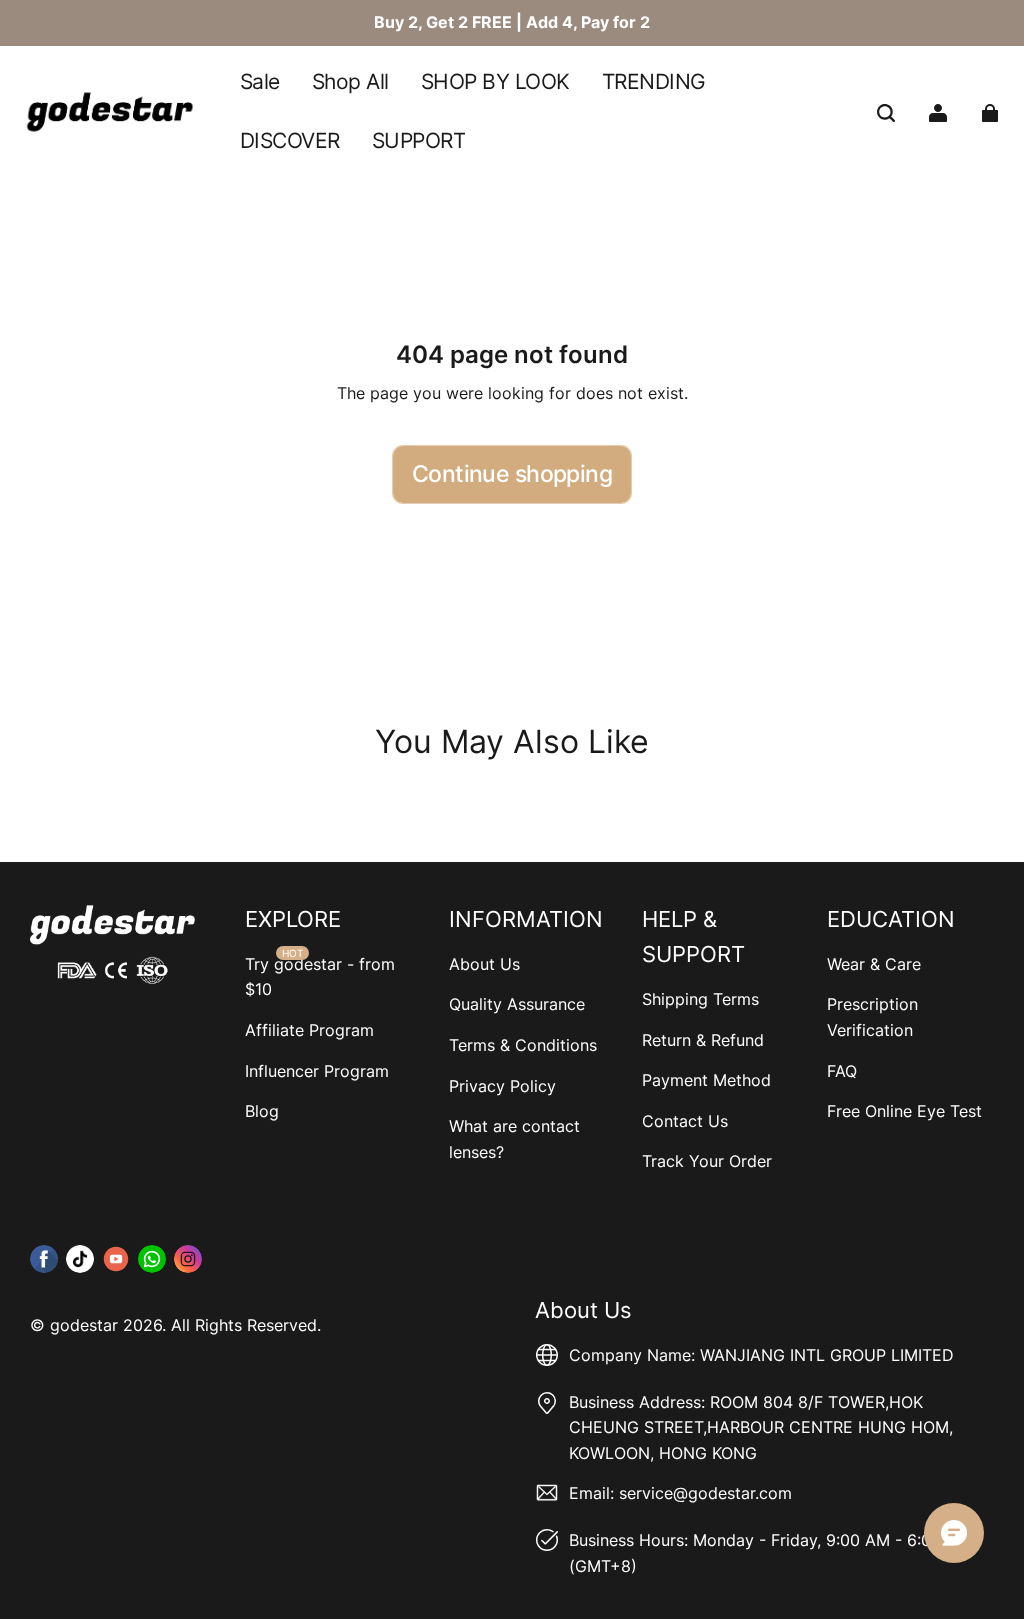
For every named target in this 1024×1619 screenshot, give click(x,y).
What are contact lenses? (514, 1139)
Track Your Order (707, 1161)
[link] (495, 83)
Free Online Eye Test (904, 1111)
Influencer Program (317, 1071)
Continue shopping (512, 474)
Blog (262, 1111)
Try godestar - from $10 (320, 977)
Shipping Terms (700, 999)
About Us (484, 964)
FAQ (842, 1071)
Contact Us (685, 1121)
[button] (886, 113)
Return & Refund (703, 1040)
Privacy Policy (502, 1086)
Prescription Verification (872, 1017)
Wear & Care (874, 964)
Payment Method (706, 1080)
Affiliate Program (309, 1030)
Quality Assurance (517, 1004)
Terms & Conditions (523, 1045)
